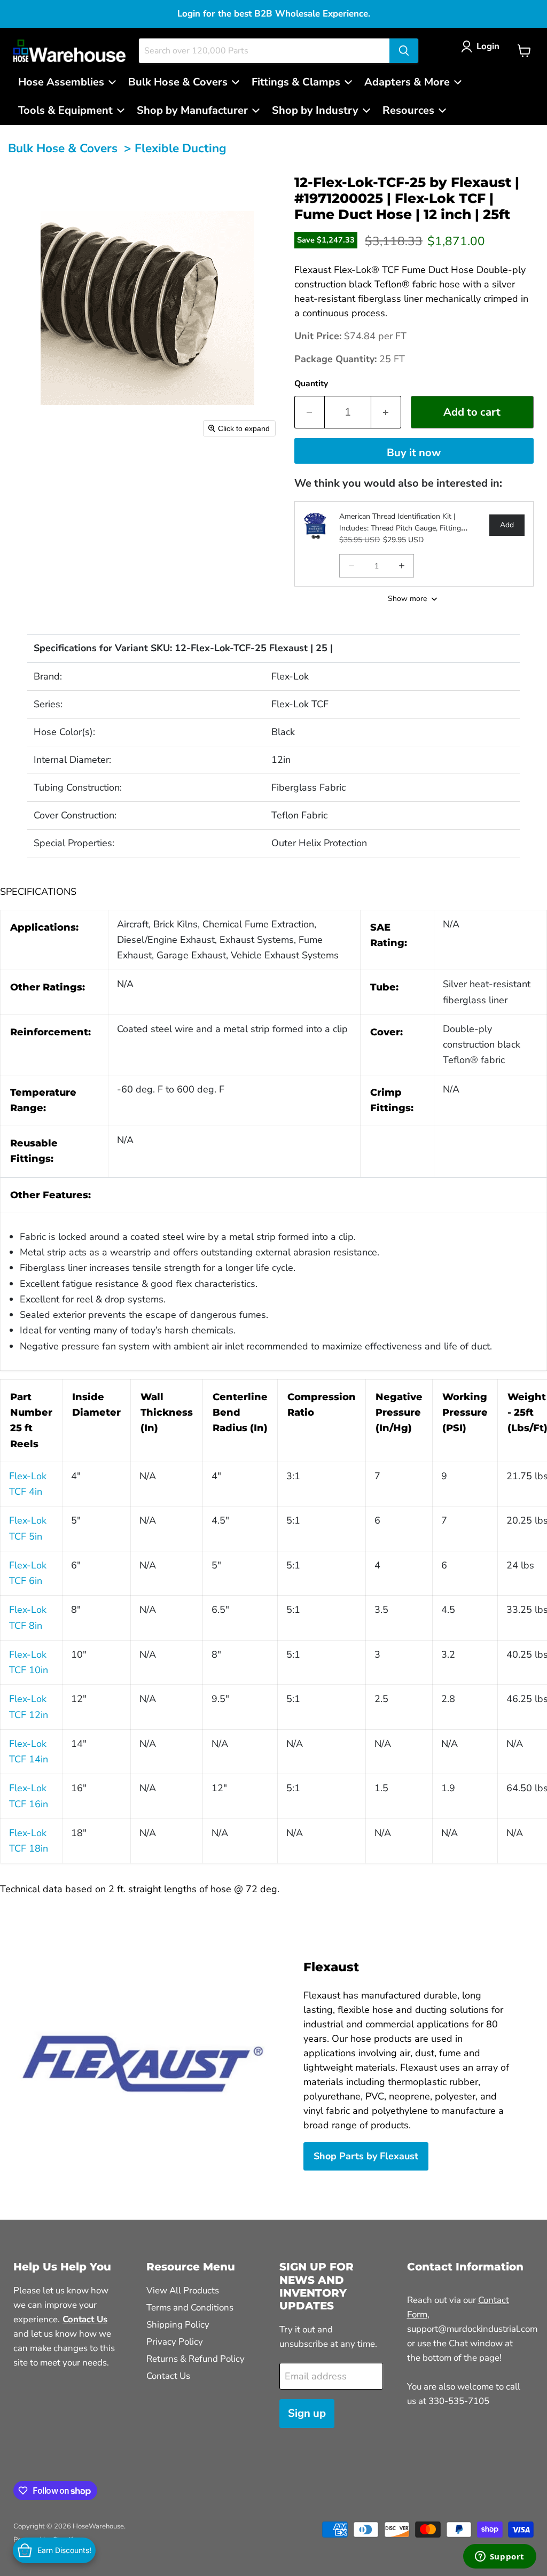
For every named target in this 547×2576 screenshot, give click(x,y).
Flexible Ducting (181, 148)
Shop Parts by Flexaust (366, 2156)
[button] (483, 46)
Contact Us (168, 2376)
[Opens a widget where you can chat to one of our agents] (499, 2557)
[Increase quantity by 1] (386, 412)
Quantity (311, 384)
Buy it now (414, 453)
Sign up (307, 2413)
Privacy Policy (175, 2342)
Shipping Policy (178, 2325)
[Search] (404, 51)
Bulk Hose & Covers (63, 148)
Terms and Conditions (190, 2308)
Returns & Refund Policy (196, 2359)
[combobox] (264, 51)
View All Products (183, 2290)
